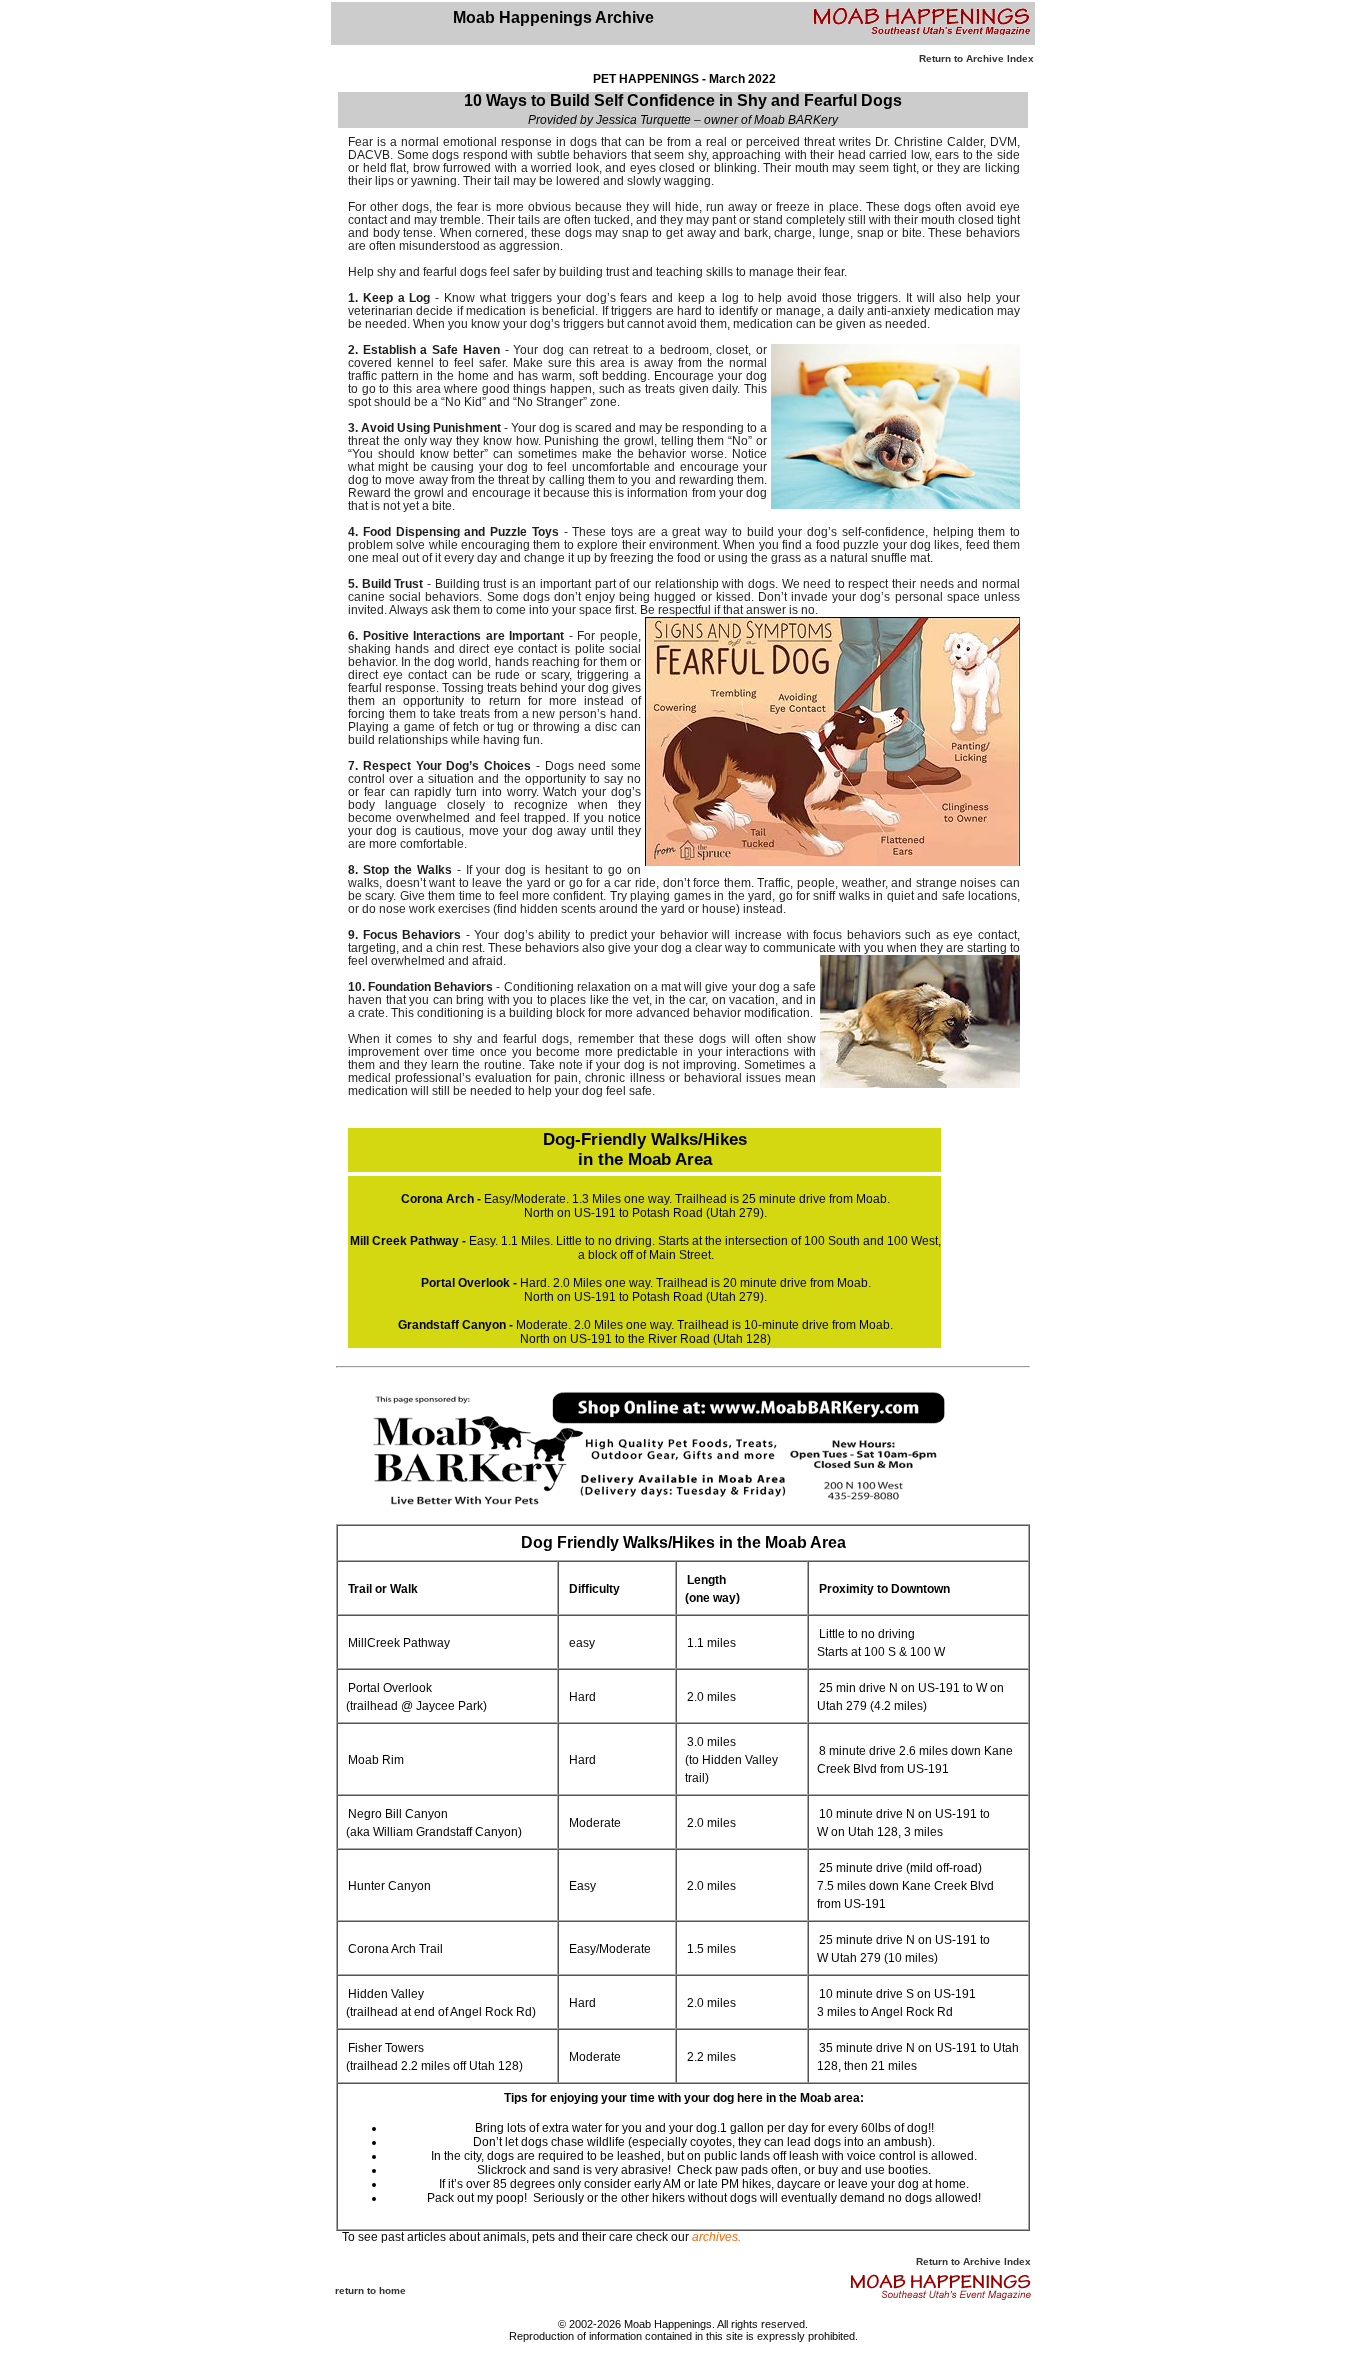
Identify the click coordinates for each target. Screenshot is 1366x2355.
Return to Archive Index (976, 58)
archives (715, 2237)
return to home (370, 2290)
